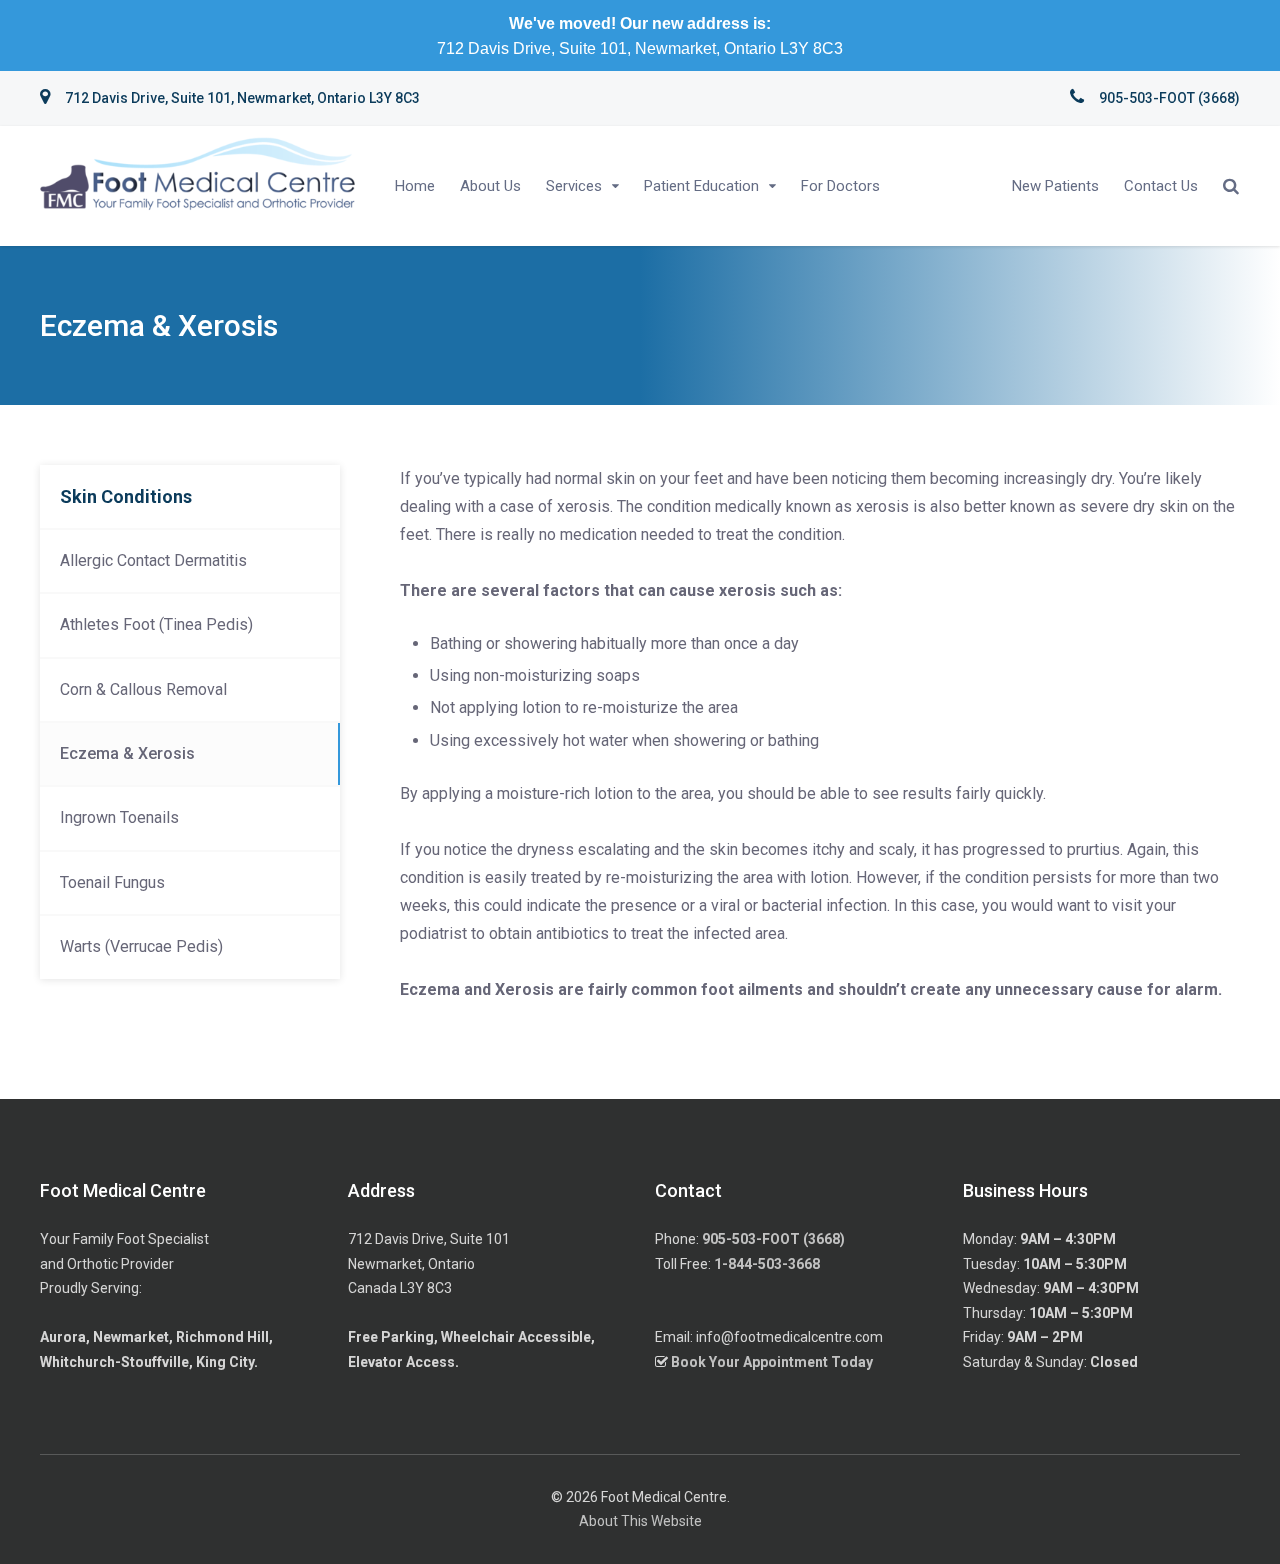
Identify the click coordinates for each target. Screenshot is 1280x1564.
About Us (490, 186)
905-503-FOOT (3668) (773, 1239)
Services (574, 186)
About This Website (640, 1521)
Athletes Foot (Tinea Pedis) (156, 624)
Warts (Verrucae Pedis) (141, 946)
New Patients (1055, 186)
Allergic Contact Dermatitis (153, 560)
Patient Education (701, 186)
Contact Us (1161, 186)
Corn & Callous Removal (143, 689)
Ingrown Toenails (119, 817)
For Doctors (840, 186)
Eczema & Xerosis (127, 753)
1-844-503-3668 (767, 1264)
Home (415, 186)
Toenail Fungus (112, 882)
